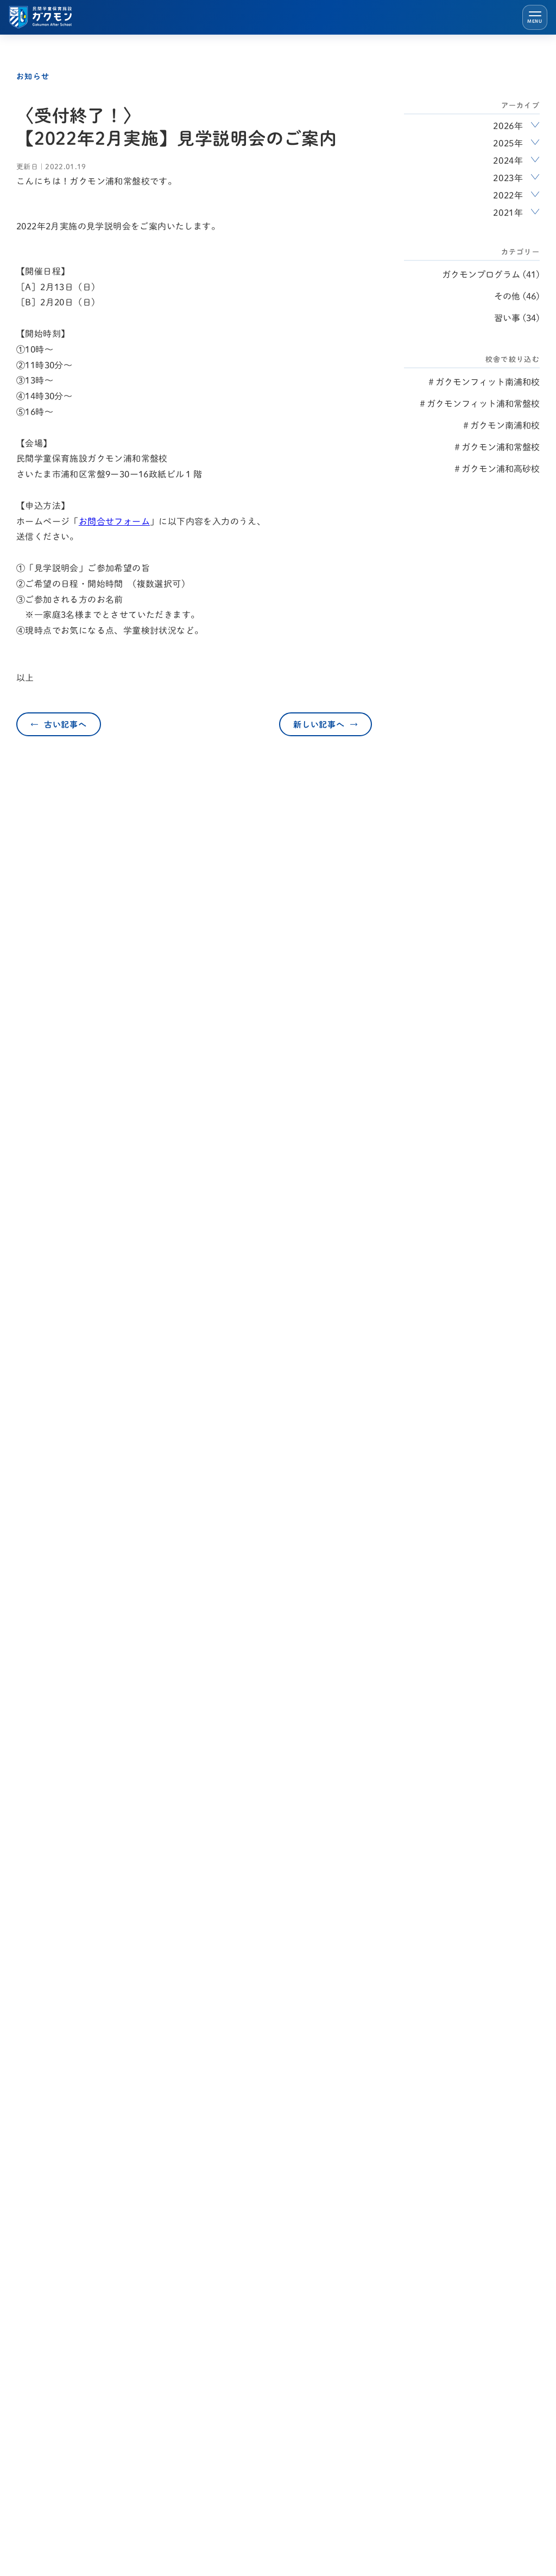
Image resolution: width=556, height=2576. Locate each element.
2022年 (508, 195)
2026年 (508, 126)
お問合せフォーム (114, 521)
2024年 (508, 161)
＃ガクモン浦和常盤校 (496, 447)
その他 (507, 296)
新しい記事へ (319, 725)
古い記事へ (65, 725)
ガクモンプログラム (481, 275)
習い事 (507, 318)
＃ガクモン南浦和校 (501, 425)
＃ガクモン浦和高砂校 (496, 469)
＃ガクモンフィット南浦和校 (483, 382)
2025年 (508, 143)
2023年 (508, 178)
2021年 (508, 213)
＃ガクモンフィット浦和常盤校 (479, 404)
